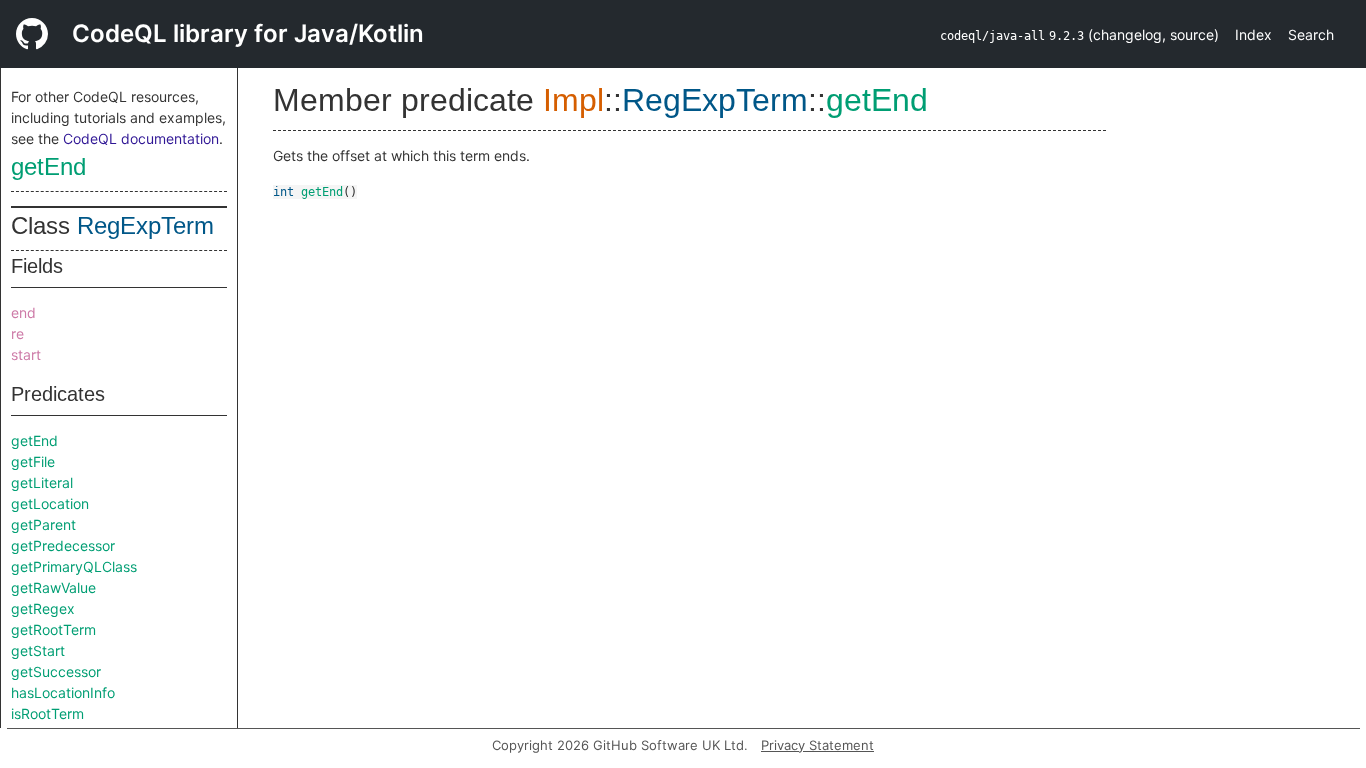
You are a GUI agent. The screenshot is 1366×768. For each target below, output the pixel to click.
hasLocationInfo (63, 692)
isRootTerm (47, 713)
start (26, 354)
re (17, 333)
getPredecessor (63, 545)
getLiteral (42, 482)
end (23, 312)
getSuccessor (56, 671)
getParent (43, 524)
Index (1253, 34)
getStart (38, 650)
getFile (33, 461)
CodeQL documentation (141, 138)
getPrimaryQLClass (74, 566)
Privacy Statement (817, 745)
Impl (573, 100)
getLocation (50, 503)
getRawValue (53, 587)
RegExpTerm (145, 225)
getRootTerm (53, 629)
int (283, 192)
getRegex (43, 608)
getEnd (48, 166)
